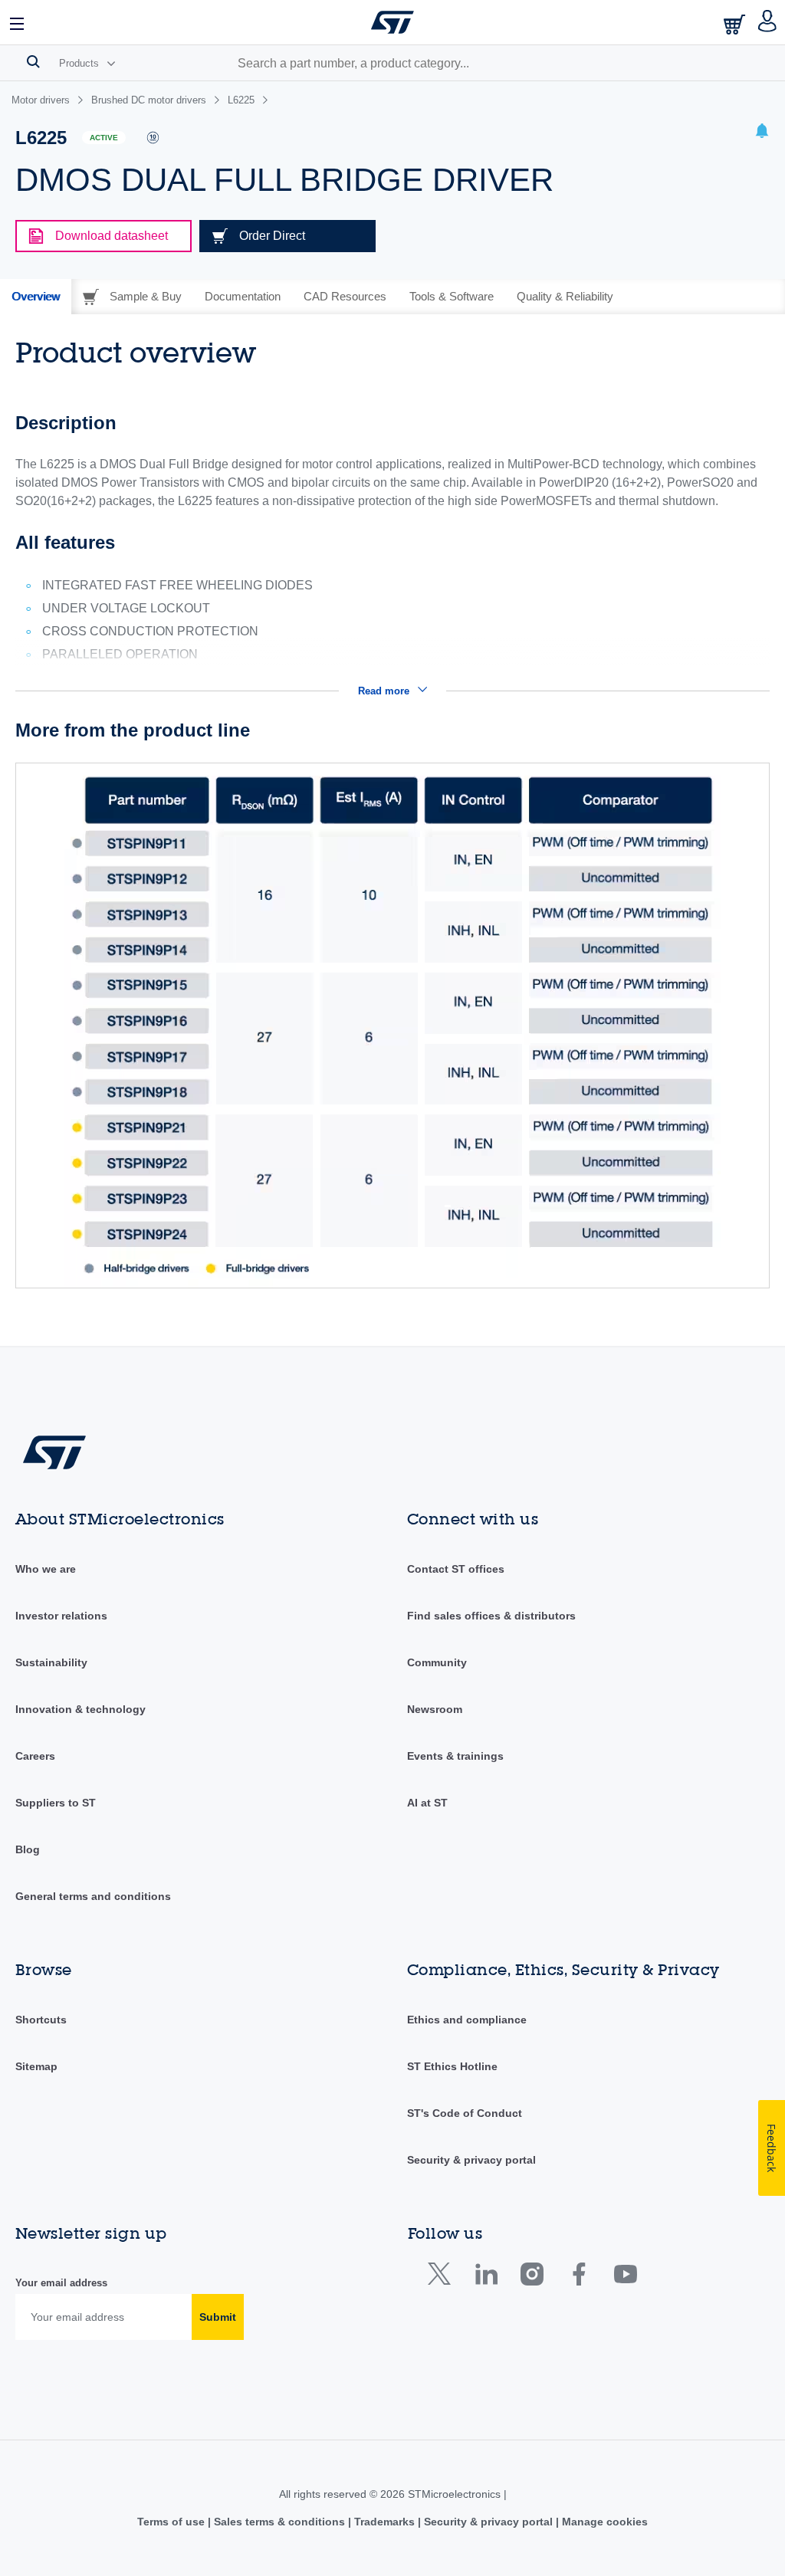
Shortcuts (41, 2020)
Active (104, 138)
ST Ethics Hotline (452, 2066)
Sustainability (51, 1662)
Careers (35, 1756)
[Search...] (33, 61)
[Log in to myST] (768, 22)
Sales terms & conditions (279, 2522)
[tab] (36, 297)
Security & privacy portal (471, 2160)
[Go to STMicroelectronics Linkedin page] (486, 2277)
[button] (18, 22)
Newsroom (435, 1709)
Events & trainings (455, 1756)
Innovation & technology (80, 1709)
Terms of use (172, 2522)
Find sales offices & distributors (491, 1616)
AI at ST (427, 1803)
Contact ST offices (456, 1569)
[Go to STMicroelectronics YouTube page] (625, 2277)
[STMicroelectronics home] (392, 22)
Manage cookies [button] (603, 2522)
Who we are (46, 1569)
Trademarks (384, 2522)
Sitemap (36, 2066)
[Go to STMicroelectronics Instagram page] (532, 2277)
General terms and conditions (93, 1896)
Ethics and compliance (467, 2020)
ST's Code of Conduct (465, 2113)
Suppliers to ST (56, 1803)
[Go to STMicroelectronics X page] (443, 2277)
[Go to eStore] (736, 24)
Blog (28, 1849)
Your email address (61, 2283)
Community (437, 1662)
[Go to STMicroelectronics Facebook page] (578, 2277)
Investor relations (61, 1616)
